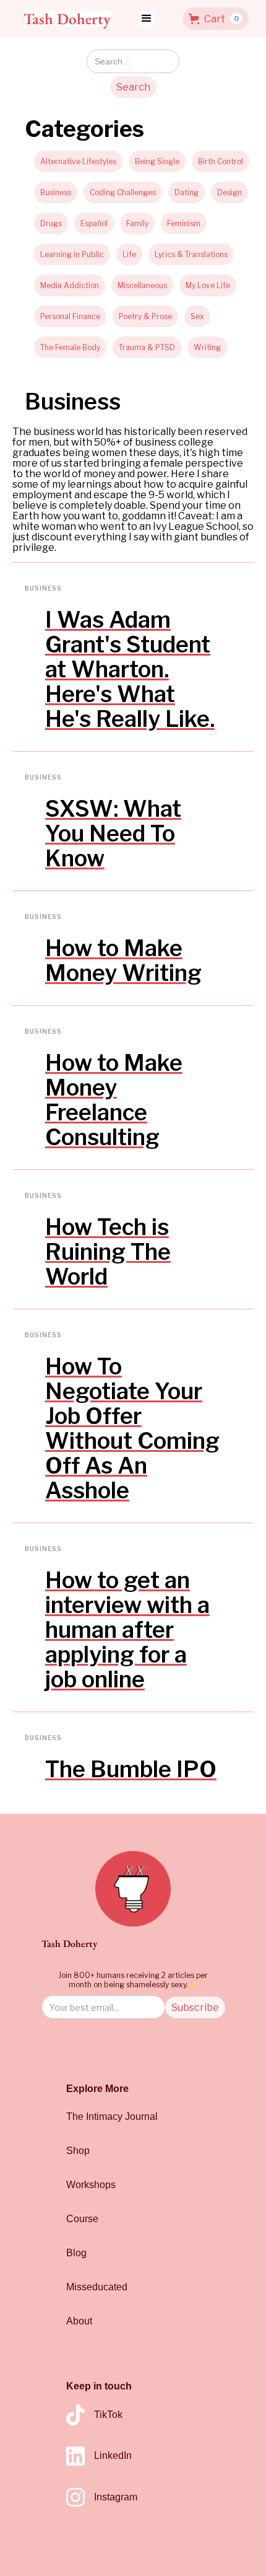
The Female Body (70, 347)
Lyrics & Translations (191, 254)
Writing (207, 347)
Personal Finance (70, 316)
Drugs (51, 223)
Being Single (157, 161)
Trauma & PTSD (147, 347)
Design (230, 192)
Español (94, 223)
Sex (197, 316)
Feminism (184, 223)
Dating (187, 192)
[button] (147, 19)
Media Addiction (70, 285)
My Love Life (208, 285)
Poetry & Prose (145, 316)
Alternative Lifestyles (78, 161)
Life (129, 254)
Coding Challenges (123, 192)
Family (137, 223)
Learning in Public (72, 254)
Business (56, 192)
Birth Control (221, 161)
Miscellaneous (142, 285)
